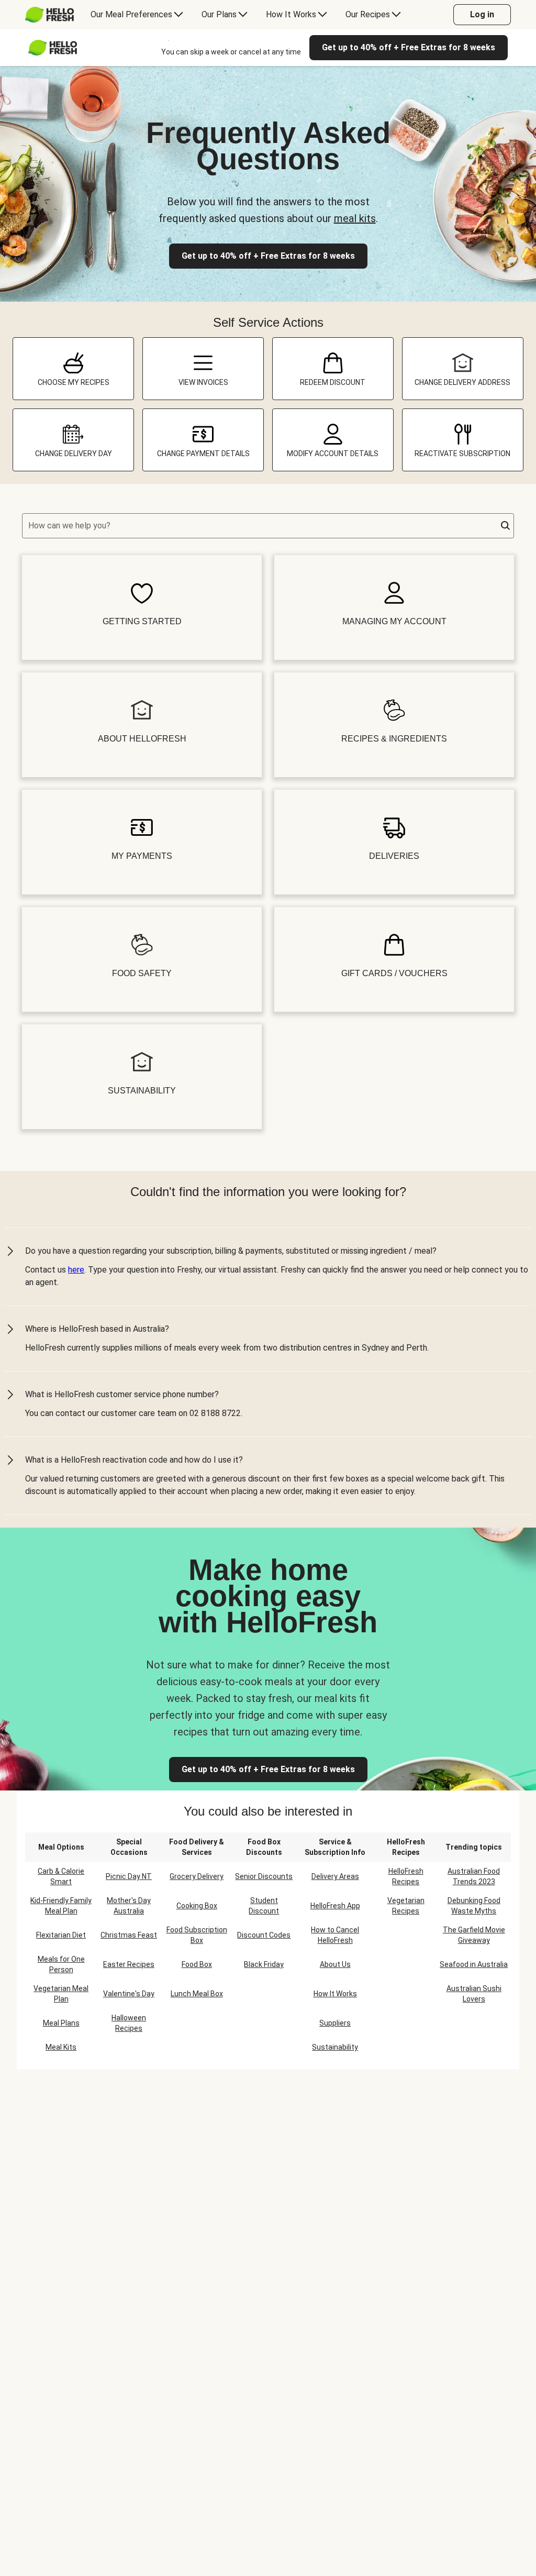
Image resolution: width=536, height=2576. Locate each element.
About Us (335, 1964)
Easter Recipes (129, 1964)
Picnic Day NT (129, 1876)
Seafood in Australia (474, 1964)
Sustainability (335, 2047)
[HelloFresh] (49, 15)
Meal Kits (61, 2047)
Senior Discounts (264, 1876)
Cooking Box (197, 1906)
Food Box (197, 1964)
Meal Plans (61, 2023)
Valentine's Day (129, 1994)
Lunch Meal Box (197, 1994)
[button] (506, 526)
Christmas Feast (129, 1935)
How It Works (335, 1994)
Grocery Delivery (197, 1876)
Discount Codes (264, 1935)
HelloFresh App (335, 1906)
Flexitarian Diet (61, 1935)
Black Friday (264, 1964)
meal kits (355, 218)
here (76, 1270)
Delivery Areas (335, 1876)
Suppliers (335, 2023)
